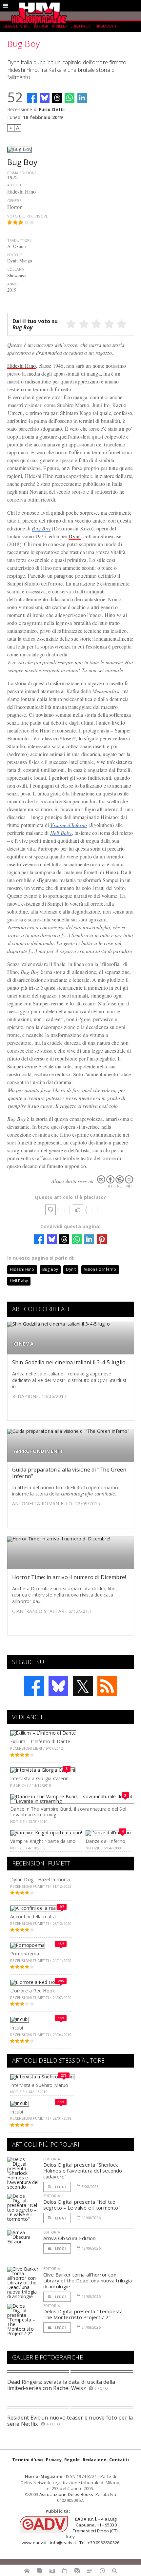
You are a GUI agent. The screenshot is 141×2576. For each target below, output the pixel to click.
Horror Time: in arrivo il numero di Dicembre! (69, 1577)
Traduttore (20, 240)
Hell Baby (61, 833)
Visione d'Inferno (69, 825)
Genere (14, 201)
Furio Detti (51, 109)
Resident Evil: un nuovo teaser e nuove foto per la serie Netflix (70, 2421)
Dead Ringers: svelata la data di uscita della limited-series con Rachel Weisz (61, 2385)
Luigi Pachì (81, 26)
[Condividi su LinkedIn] (82, 98)
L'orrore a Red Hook (32, 1991)
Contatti (119, 2460)
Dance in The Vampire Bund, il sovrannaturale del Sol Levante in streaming (68, 1812)
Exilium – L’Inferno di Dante (40, 1741)
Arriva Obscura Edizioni (70, 2238)
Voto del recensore (28, 216)
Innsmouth (105, 26)
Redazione (95, 2460)
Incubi (17, 2028)
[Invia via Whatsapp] (70, 98)
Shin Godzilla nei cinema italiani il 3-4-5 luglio (69, 1362)
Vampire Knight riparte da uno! (43, 1841)
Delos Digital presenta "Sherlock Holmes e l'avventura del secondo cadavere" (83, 2171)
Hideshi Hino (22, 366)
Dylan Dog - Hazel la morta (40, 1879)
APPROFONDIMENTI (38, 1451)
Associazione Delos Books (66, 2494)
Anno (13, 284)
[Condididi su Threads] (57, 98)
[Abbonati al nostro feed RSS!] (107, 1686)
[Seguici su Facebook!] (34, 1686)
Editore (15, 255)
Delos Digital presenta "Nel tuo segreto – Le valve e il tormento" (82, 2205)
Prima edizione (22, 173)
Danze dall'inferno (105, 1841)
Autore (15, 185)
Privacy (54, 2460)
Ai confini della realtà (33, 1917)
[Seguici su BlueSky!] (58, 1686)
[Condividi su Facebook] (32, 98)
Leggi (60, 2187)
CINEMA (24, 1344)
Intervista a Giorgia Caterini (40, 1778)
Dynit (75, 536)
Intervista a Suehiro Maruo (39, 2085)
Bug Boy (41, 528)
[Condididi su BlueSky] (45, 98)
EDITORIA (52, 2159)
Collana (16, 269)
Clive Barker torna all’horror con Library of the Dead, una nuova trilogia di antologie (88, 2280)
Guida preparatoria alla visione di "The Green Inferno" (69, 1473)
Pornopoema (25, 1954)
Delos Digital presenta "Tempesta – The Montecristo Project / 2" (85, 2314)
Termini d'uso (28, 2460)
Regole (72, 2460)
